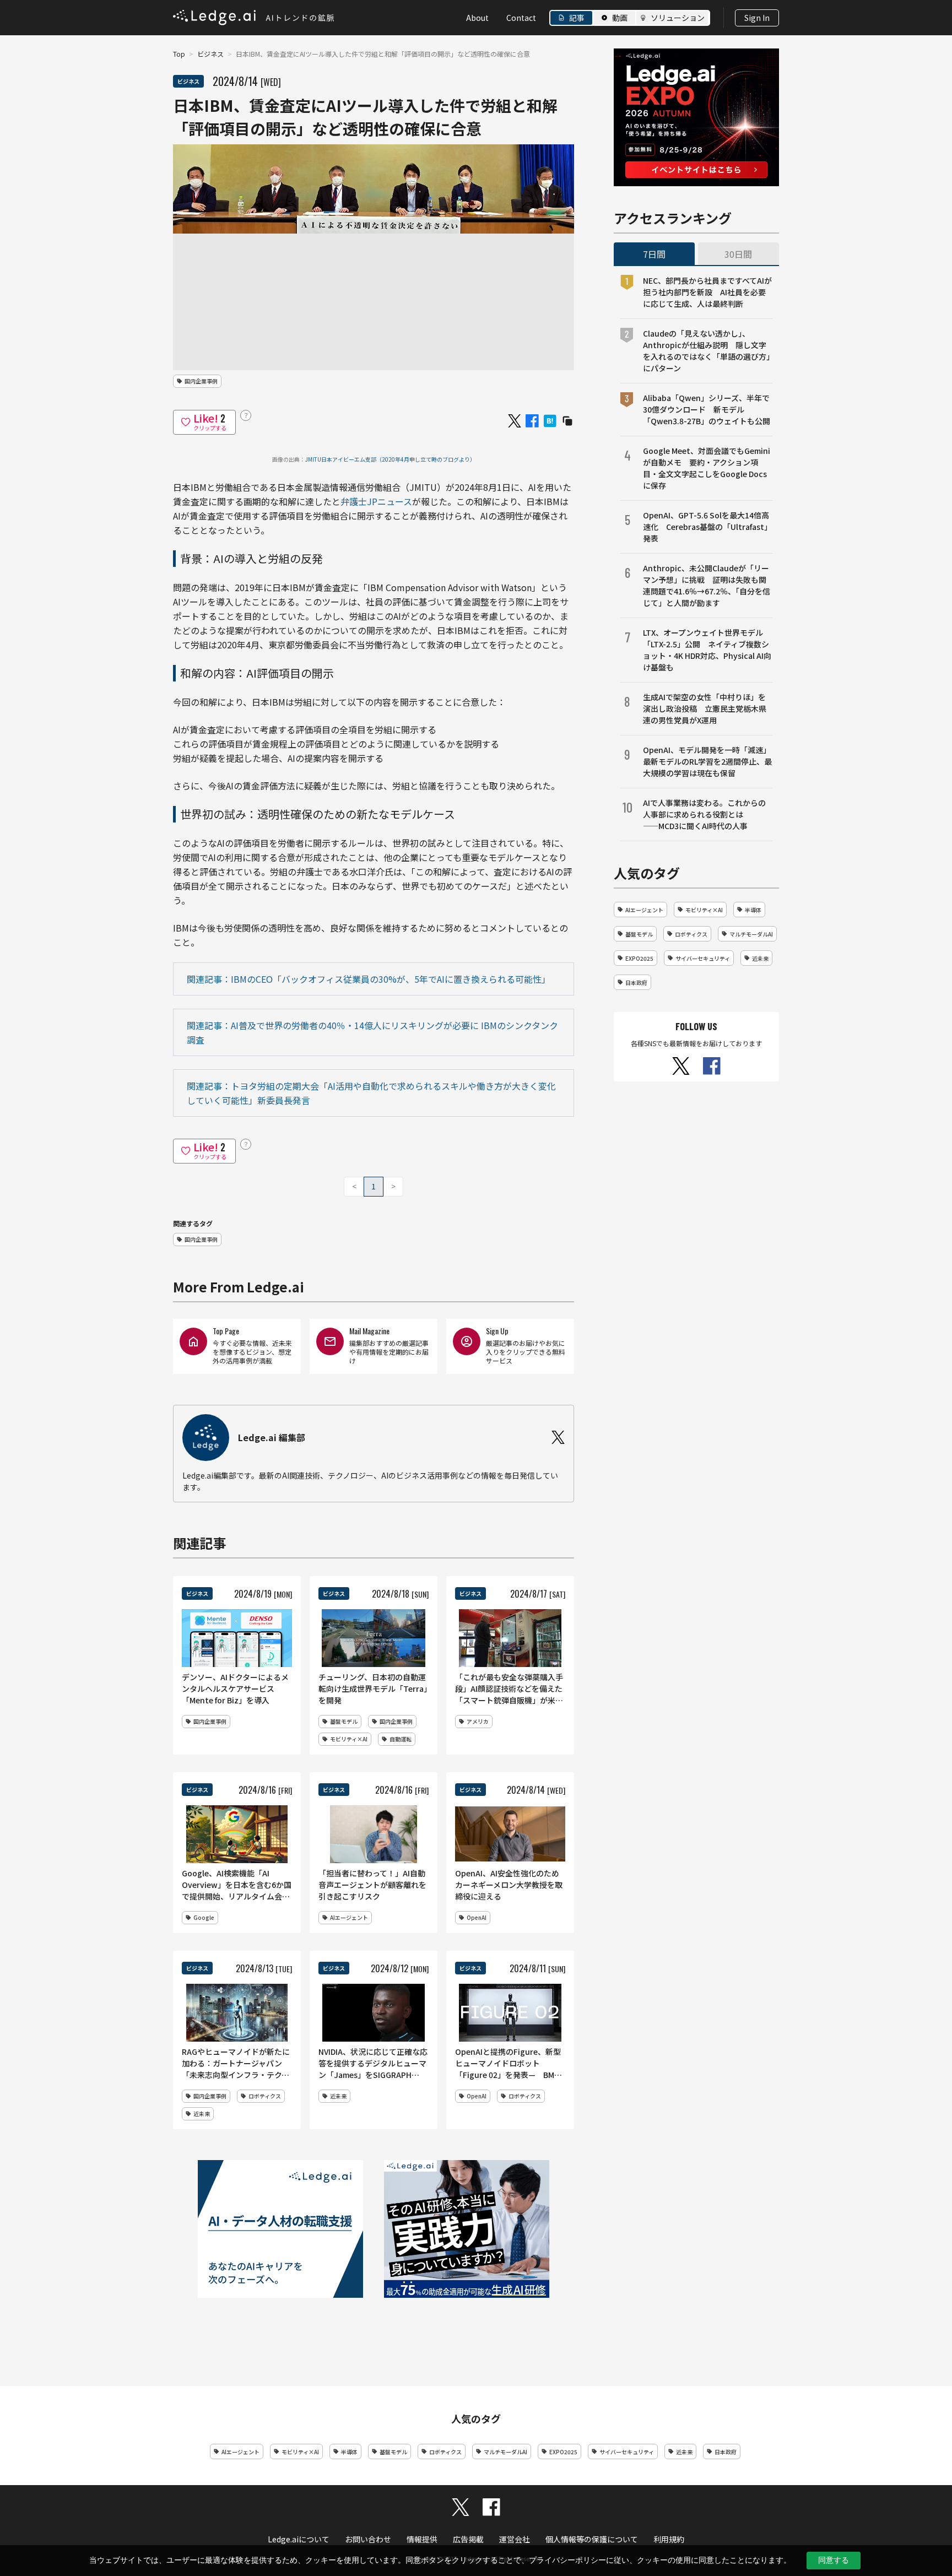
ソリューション (678, 18)
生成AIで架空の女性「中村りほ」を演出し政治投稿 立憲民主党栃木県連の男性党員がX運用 (705, 708)
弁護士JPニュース (376, 501)
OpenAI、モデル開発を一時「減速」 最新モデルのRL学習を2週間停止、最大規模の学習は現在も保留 (708, 761)
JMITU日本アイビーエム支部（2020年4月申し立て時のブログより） (390, 459)
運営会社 (515, 2539)
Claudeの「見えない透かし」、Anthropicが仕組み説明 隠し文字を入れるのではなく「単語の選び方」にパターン (707, 351)
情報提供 (422, 2539)
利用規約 (669, 2539)
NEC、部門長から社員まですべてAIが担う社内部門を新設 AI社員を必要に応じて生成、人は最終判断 (707, 292)
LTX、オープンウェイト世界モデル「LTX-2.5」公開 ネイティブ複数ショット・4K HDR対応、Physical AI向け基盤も (707, 650)
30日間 (738, 254)
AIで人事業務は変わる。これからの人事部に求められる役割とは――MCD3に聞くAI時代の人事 (704, 814)
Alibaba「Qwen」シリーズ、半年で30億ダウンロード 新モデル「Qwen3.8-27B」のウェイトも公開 (707, 409)
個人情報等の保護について (592, 2539)
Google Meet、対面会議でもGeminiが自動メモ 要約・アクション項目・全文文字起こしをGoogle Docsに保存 (707, 468)
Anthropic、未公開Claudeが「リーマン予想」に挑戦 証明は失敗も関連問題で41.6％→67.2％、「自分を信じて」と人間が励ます (707, 585)
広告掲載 (468, 2539)
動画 (620, 18)
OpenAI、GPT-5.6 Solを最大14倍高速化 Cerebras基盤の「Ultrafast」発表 (707, 527)
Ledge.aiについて (299, 2539)
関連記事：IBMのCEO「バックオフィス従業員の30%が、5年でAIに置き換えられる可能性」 (369, 979)
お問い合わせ (368, 2539)
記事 (577, 18)
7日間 (654, 254)
